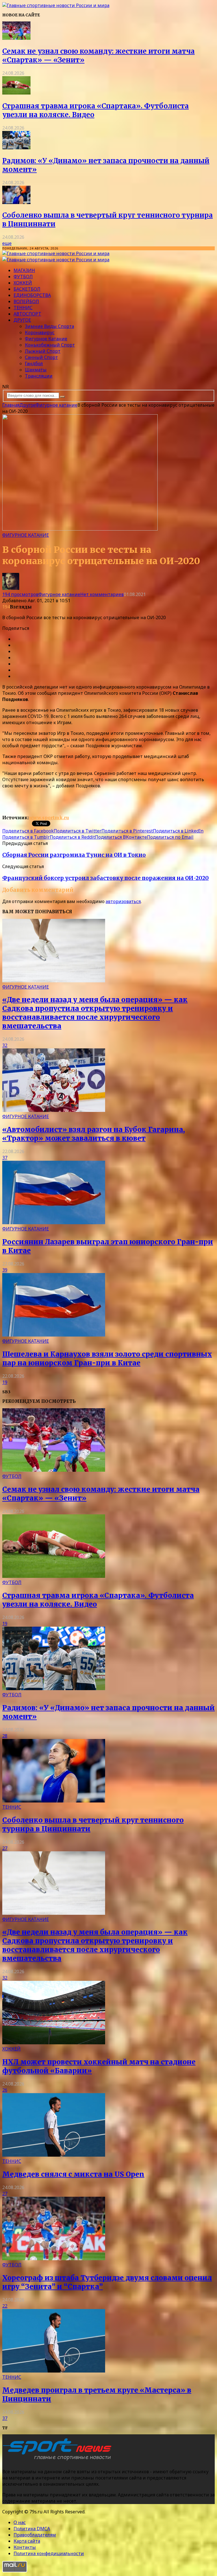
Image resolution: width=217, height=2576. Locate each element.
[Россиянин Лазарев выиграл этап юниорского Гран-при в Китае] (54, 1223)
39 (5, 1270)
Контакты (25, 2547)
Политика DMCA (32, 2529)
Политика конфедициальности (49, 2553)
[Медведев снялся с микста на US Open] (54, 2155)
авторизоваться (123, 901)
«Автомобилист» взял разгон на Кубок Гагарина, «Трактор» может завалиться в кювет (94, 1134)
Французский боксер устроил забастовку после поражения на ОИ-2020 (106, 878)
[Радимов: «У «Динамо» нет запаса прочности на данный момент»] (16, 148)
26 (5, 2090)
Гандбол (34, 363)
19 (5, 1382)
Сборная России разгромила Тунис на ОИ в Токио (74, 855)
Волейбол (26, 301)
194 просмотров (20, 594)
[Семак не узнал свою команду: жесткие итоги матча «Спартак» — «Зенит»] (16, 38)
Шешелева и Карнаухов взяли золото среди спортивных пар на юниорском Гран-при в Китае (107, 1359)
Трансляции (39, 376)
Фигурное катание (46, 339)
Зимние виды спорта (49, 326)
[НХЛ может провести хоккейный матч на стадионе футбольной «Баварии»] (54, 2043)
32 (5, 1045)
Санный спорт (41, 357)
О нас (20, 2522)
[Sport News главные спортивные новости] (59, 2460)
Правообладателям (35, 2535)
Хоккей (23, 283)
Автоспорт (27, 314)
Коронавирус (40, 332)
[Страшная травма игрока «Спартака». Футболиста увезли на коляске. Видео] (16, 93)
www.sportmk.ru (49, 818)
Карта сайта (27, 2541)
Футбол (23, 277)
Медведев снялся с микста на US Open (73, 2174)
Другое (22, 320)
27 (5, 1848)
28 (5, 1736)
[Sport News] (56, 5)
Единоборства (32, 295)
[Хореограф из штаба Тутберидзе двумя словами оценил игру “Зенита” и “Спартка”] (54, 2259)
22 (5, 2306)
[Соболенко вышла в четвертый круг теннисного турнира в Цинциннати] (16, 202)
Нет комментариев (102, 594)
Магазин (24, 270)
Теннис (23, 308)
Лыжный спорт (43, 351)
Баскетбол (27, 289)
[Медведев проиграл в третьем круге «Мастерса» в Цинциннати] (54, 2371)
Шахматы (36, 370)
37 (5, 1158)
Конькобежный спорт (50, 345)
